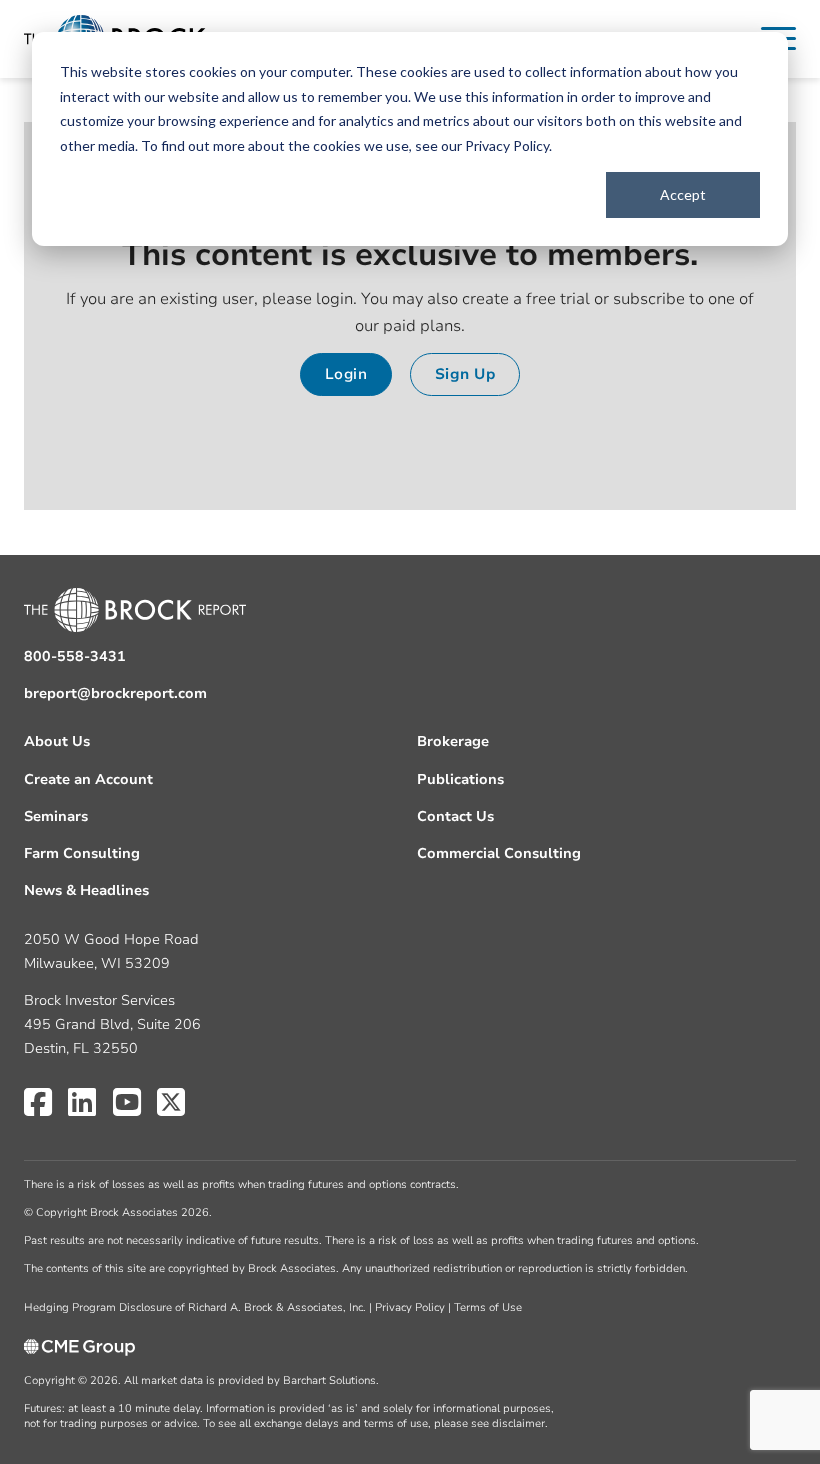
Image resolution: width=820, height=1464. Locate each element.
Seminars (56, 816)
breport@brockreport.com (115, 693)
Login (346, 374)
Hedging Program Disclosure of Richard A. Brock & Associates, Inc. (195, 1307)
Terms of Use (488, 1307)
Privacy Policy (507, 145)
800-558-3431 (75, 656)
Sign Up (465, 374)
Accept (683, 194)
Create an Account (88, 779)
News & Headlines (86, 890)
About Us (57, 741)
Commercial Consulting (499, 853)
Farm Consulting (82, 853)
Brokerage (453, 741)
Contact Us (455, 816)
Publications (460, 779)
